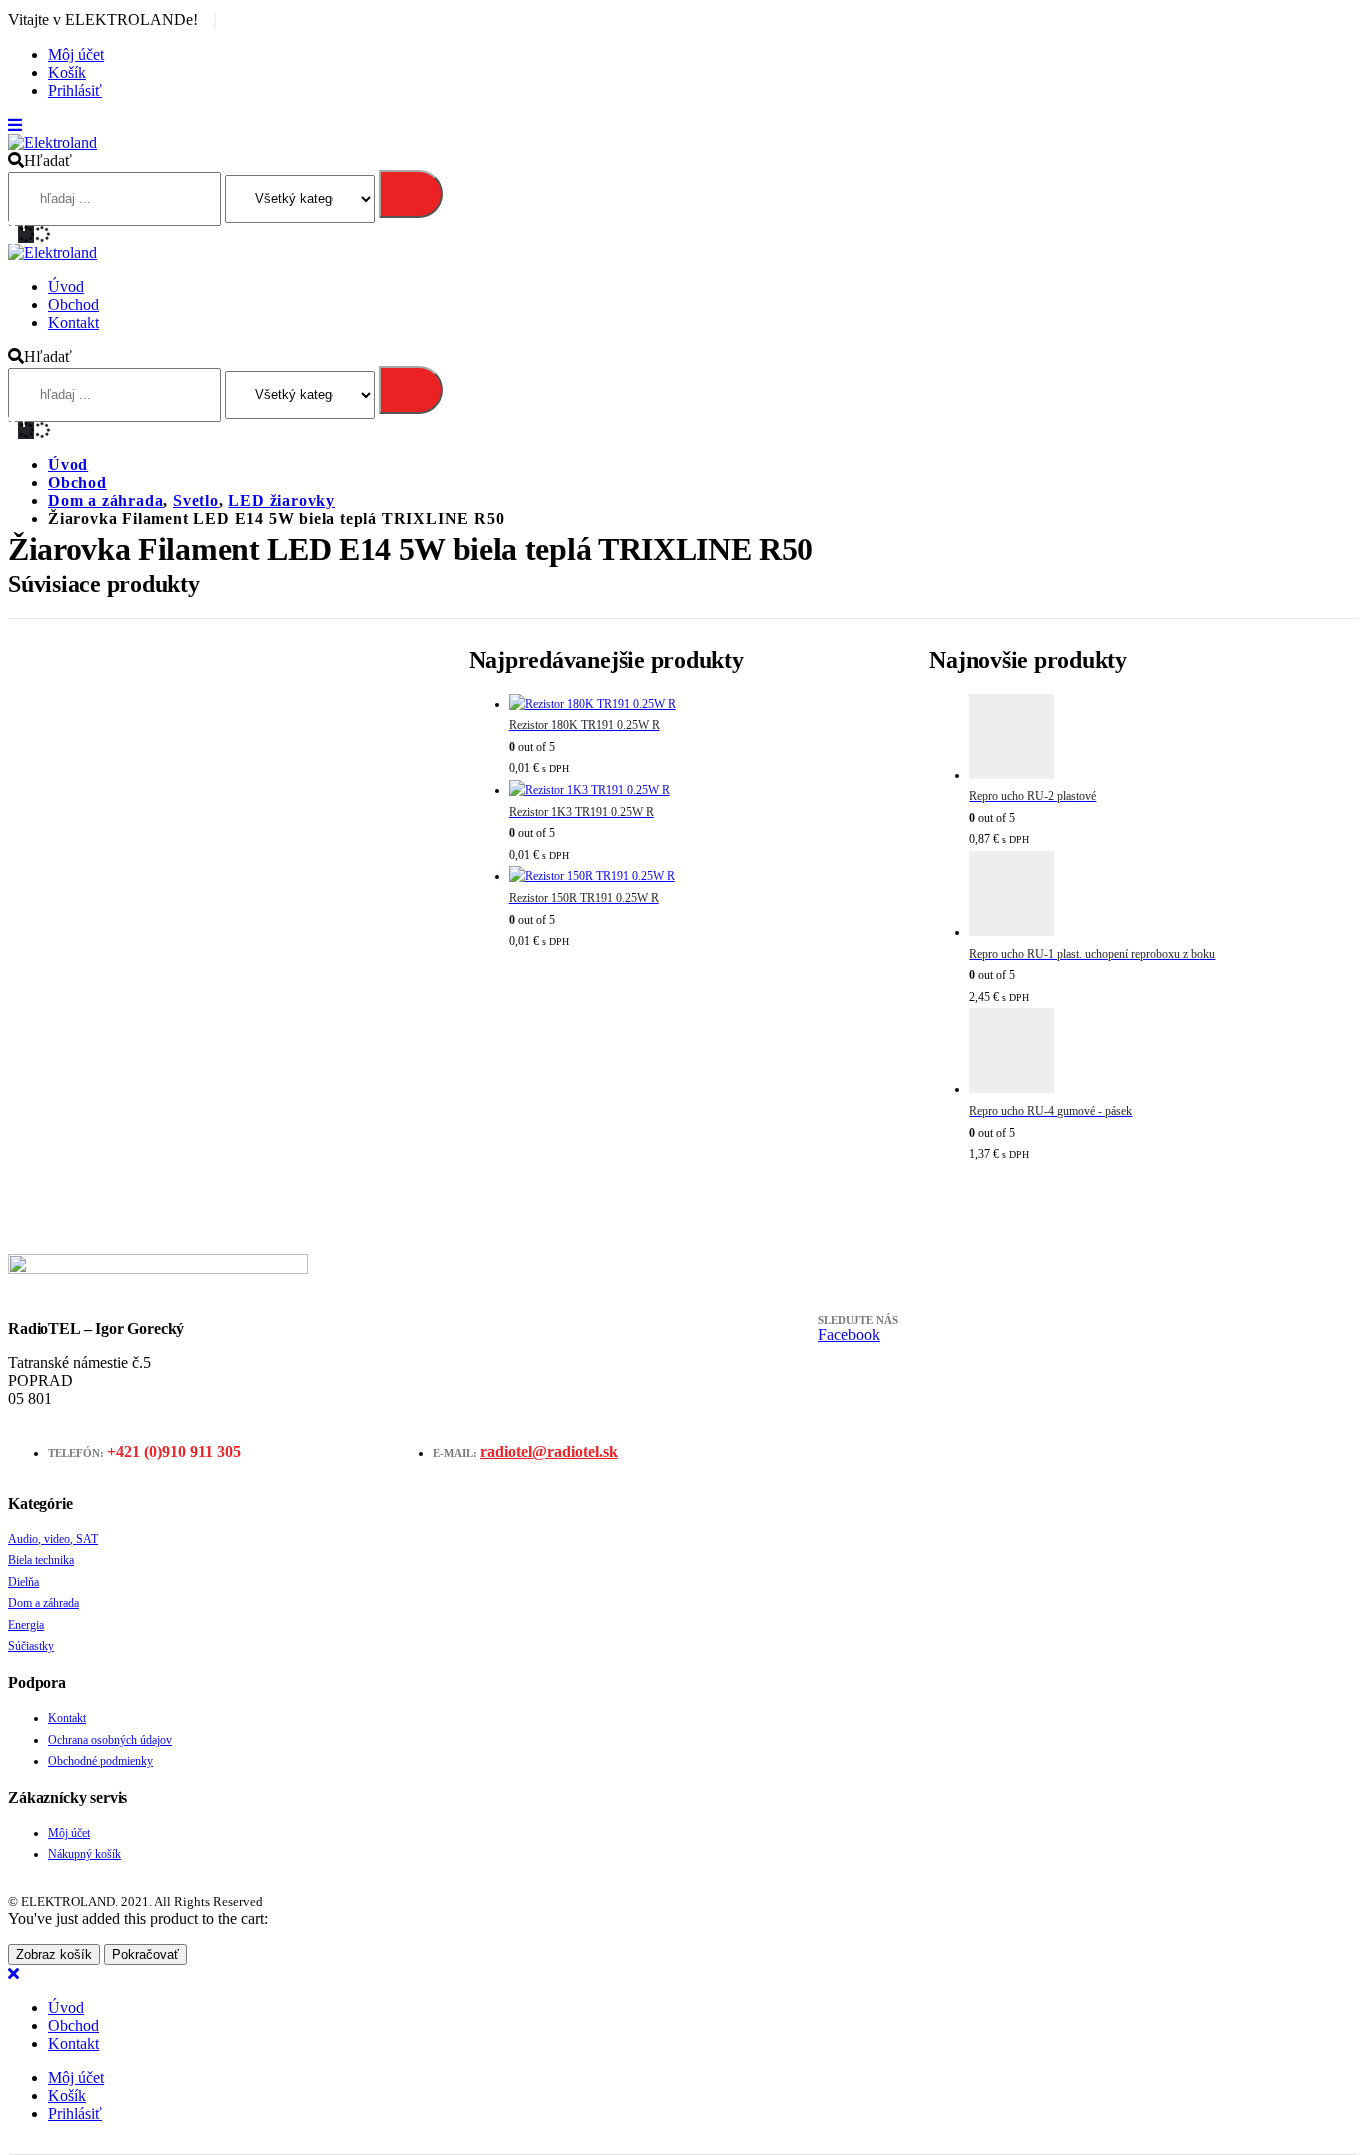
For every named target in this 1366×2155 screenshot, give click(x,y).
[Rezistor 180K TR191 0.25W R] (703, 705)
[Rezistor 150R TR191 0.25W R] (703, 877)
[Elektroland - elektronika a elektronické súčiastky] (52, 142)
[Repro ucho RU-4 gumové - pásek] (1163, 1054)
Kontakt (73, 322)
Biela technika (41, 1560)
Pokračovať (145, 1954)
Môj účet (76, 54)
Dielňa (23, 1582)
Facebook (849, 1334)
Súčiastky (31, 1646)
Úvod (66, 286)
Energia (26, 1625)
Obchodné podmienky (100, 1761)
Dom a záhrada (43, 1603)
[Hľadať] (411, 194)
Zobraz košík (54, 1954)
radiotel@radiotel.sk (549, 1451)
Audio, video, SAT (53, 1539)
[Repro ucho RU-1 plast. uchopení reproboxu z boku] (1163, 897)
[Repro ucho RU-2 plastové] (1163, 740)
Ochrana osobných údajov (110, 1740)
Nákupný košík (84, 1854)
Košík (67, 72)
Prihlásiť (75, 90)
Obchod (73, 304)
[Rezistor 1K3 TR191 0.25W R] (703, 791)
